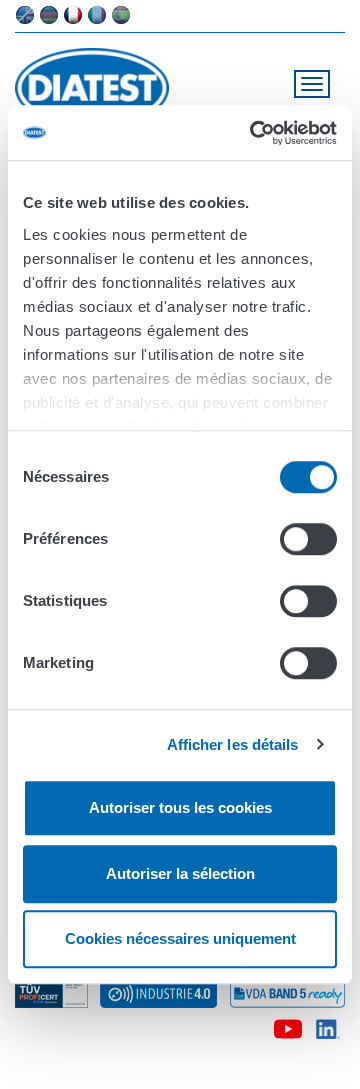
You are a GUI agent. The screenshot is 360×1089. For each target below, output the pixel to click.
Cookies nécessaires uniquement (180, 938)
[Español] (121, 15)
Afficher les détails (233, 744)
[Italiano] (97, 15)
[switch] (308, 539)
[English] (25, 15)
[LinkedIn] (328, 1025)
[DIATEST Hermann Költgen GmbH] (100, 88)
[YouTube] (288, 1025)
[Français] (73, 15)
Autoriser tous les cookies (180, 807)
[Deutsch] (49, 15)
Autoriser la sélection (180, 873)
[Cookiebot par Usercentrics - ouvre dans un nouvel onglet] (254, 133)
